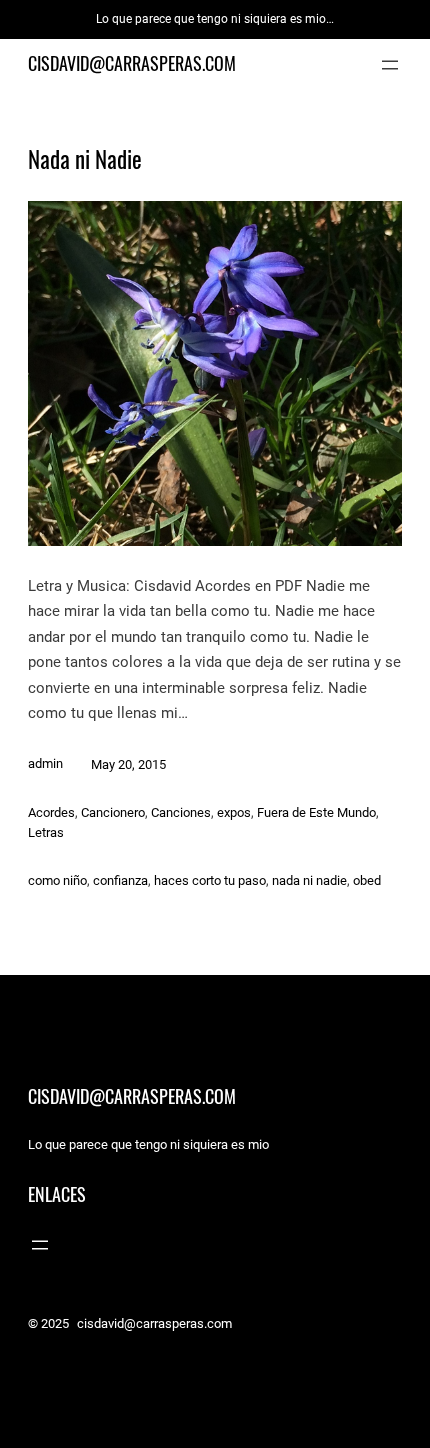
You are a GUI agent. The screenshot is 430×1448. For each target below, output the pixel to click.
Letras (46, 832)
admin (45, 763)
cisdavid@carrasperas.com (132, 63)
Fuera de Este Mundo (316, 812)
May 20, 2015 (128, 764)
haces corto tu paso (210, 880)
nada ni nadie (309, 880)
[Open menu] (390, 65)
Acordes (51, 812)
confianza (120, 880)
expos (234, 812)
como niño (57, 880)
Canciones (181, 812)
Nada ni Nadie (85, 160)
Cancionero (113, 812)
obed (367, 880)
